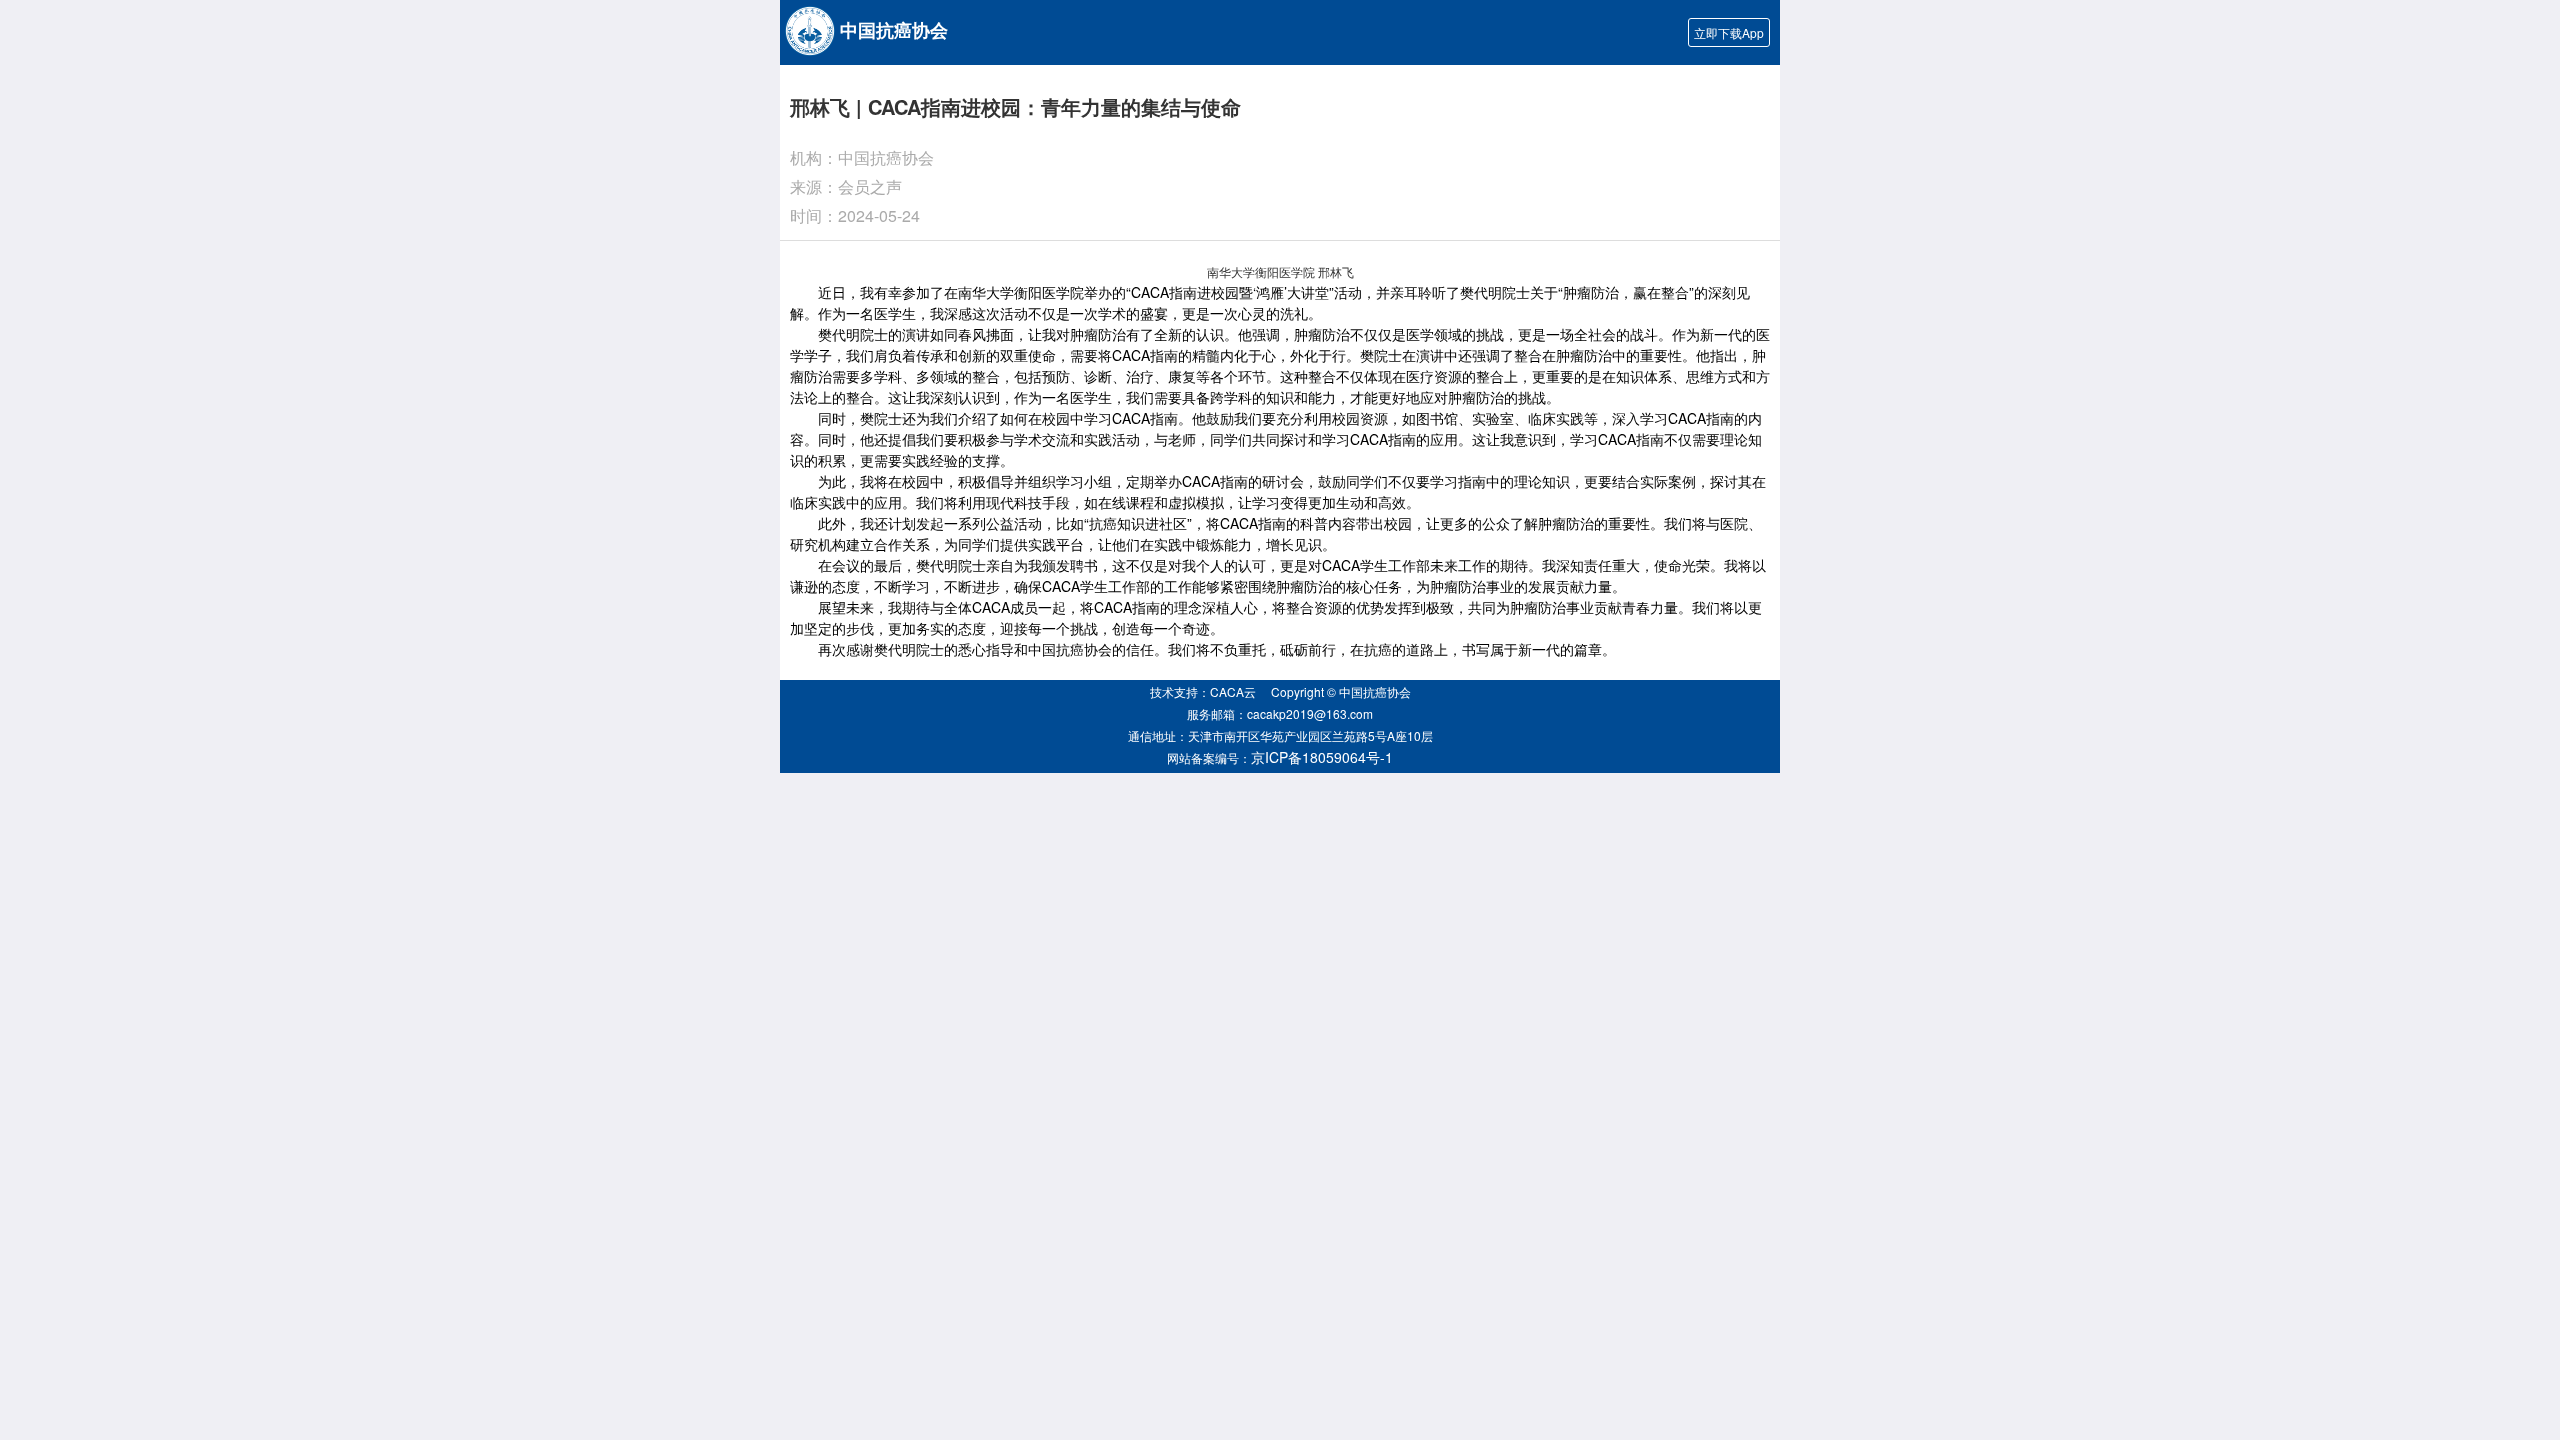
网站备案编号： (1280, 757)
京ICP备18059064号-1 (1322, 757)
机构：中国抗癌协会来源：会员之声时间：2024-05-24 (862, 186)
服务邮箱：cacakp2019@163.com (1280, 713)
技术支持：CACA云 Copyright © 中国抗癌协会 (1280, 691)
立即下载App (1729, 32)
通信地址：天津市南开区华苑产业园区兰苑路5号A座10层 (1280, 735)
